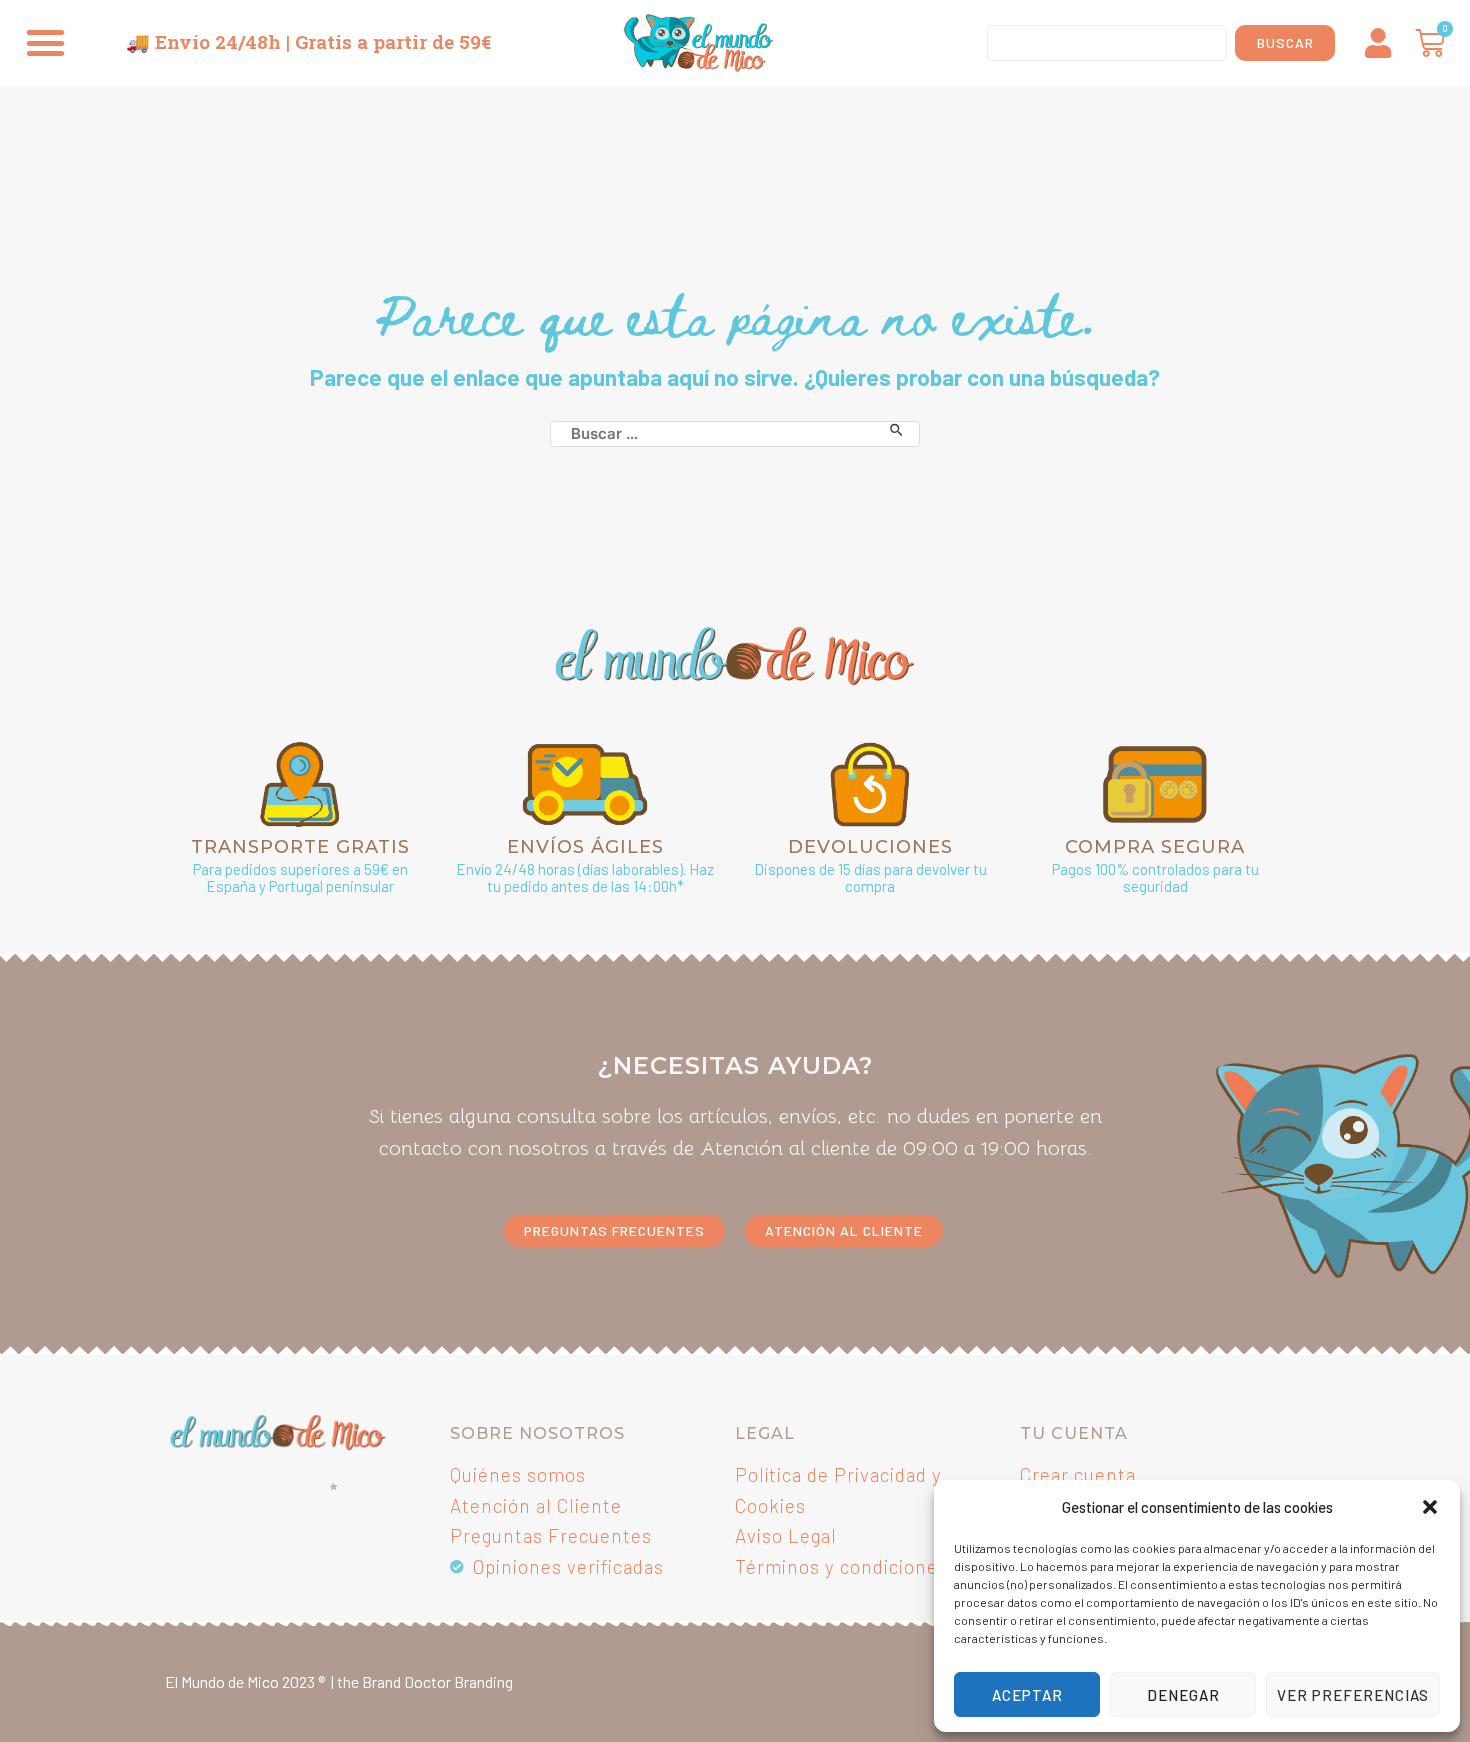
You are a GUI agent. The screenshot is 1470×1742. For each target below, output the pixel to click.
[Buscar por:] (735, 430)
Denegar (1183, 1695)
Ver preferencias (1353, 1695)
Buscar (1285, 42)
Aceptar (1027, 1695)
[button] (1430, 1507)
